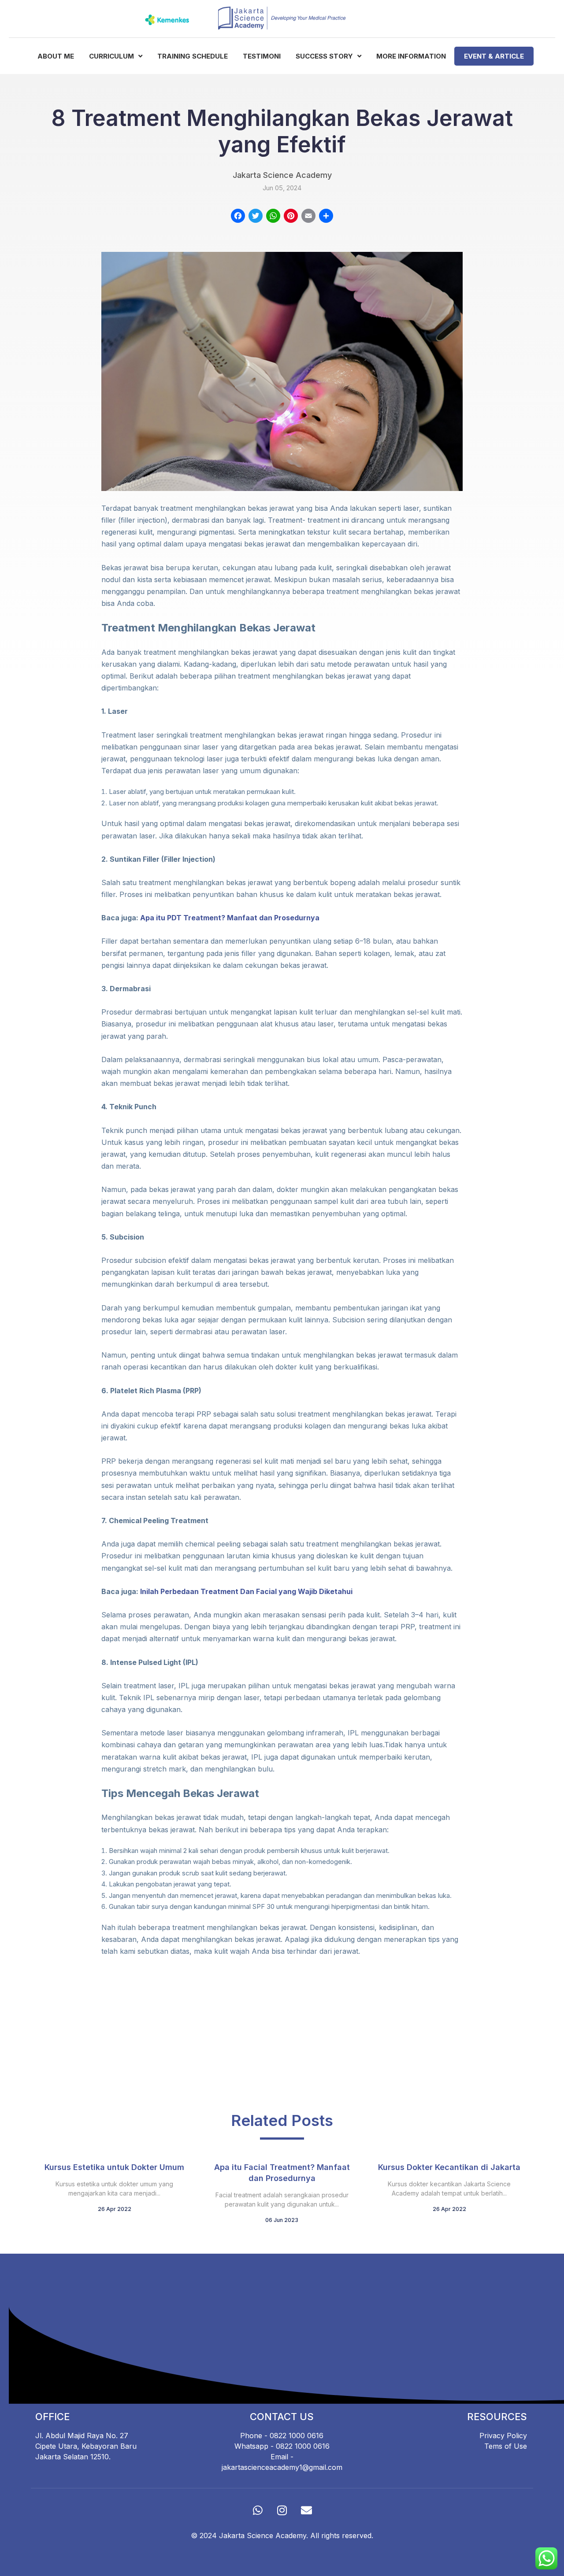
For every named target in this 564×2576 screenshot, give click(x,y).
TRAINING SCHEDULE (193, 56)
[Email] (308, 217)
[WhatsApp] (273, 217)
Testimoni (262, 56)
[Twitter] (256, 217)
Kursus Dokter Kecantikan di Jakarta (449, 2167)
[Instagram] (282, 2510)
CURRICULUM (112, 56)
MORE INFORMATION (411, 56)
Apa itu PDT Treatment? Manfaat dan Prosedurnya (230, 918)
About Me (56, 56)
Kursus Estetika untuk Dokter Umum (114, 2167)
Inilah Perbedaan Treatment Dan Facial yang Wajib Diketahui (246, 1591)
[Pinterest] (291, 217)
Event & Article (494, 56)
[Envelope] (306, 2510)
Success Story (325, 56)
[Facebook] (238, 217)
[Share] (326, 217)
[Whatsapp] (258, 2510)
